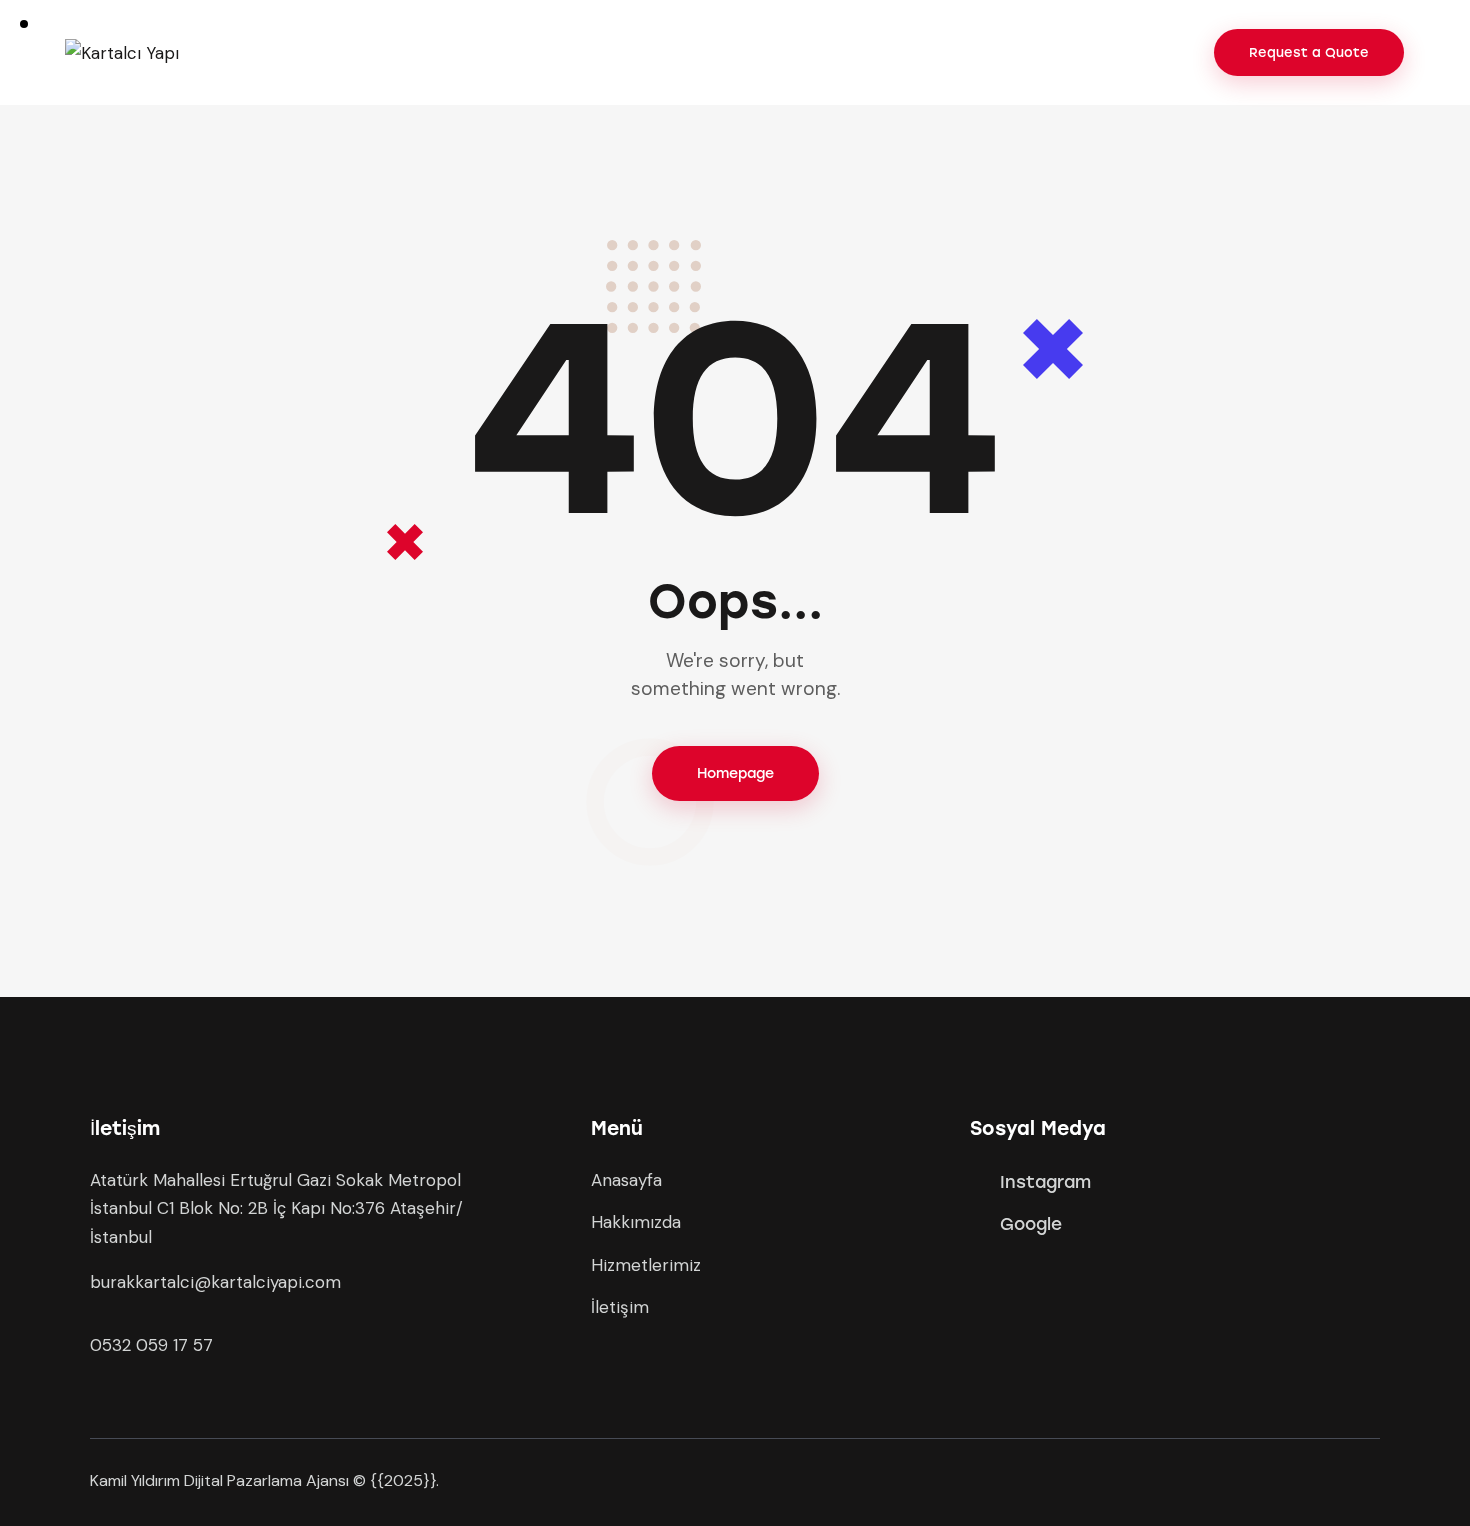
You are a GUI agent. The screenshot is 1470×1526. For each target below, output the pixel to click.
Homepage (735, 773)
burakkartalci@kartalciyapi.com (215, 1282)
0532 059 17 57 (151, 1345)
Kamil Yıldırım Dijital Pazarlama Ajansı (219, 1480)
